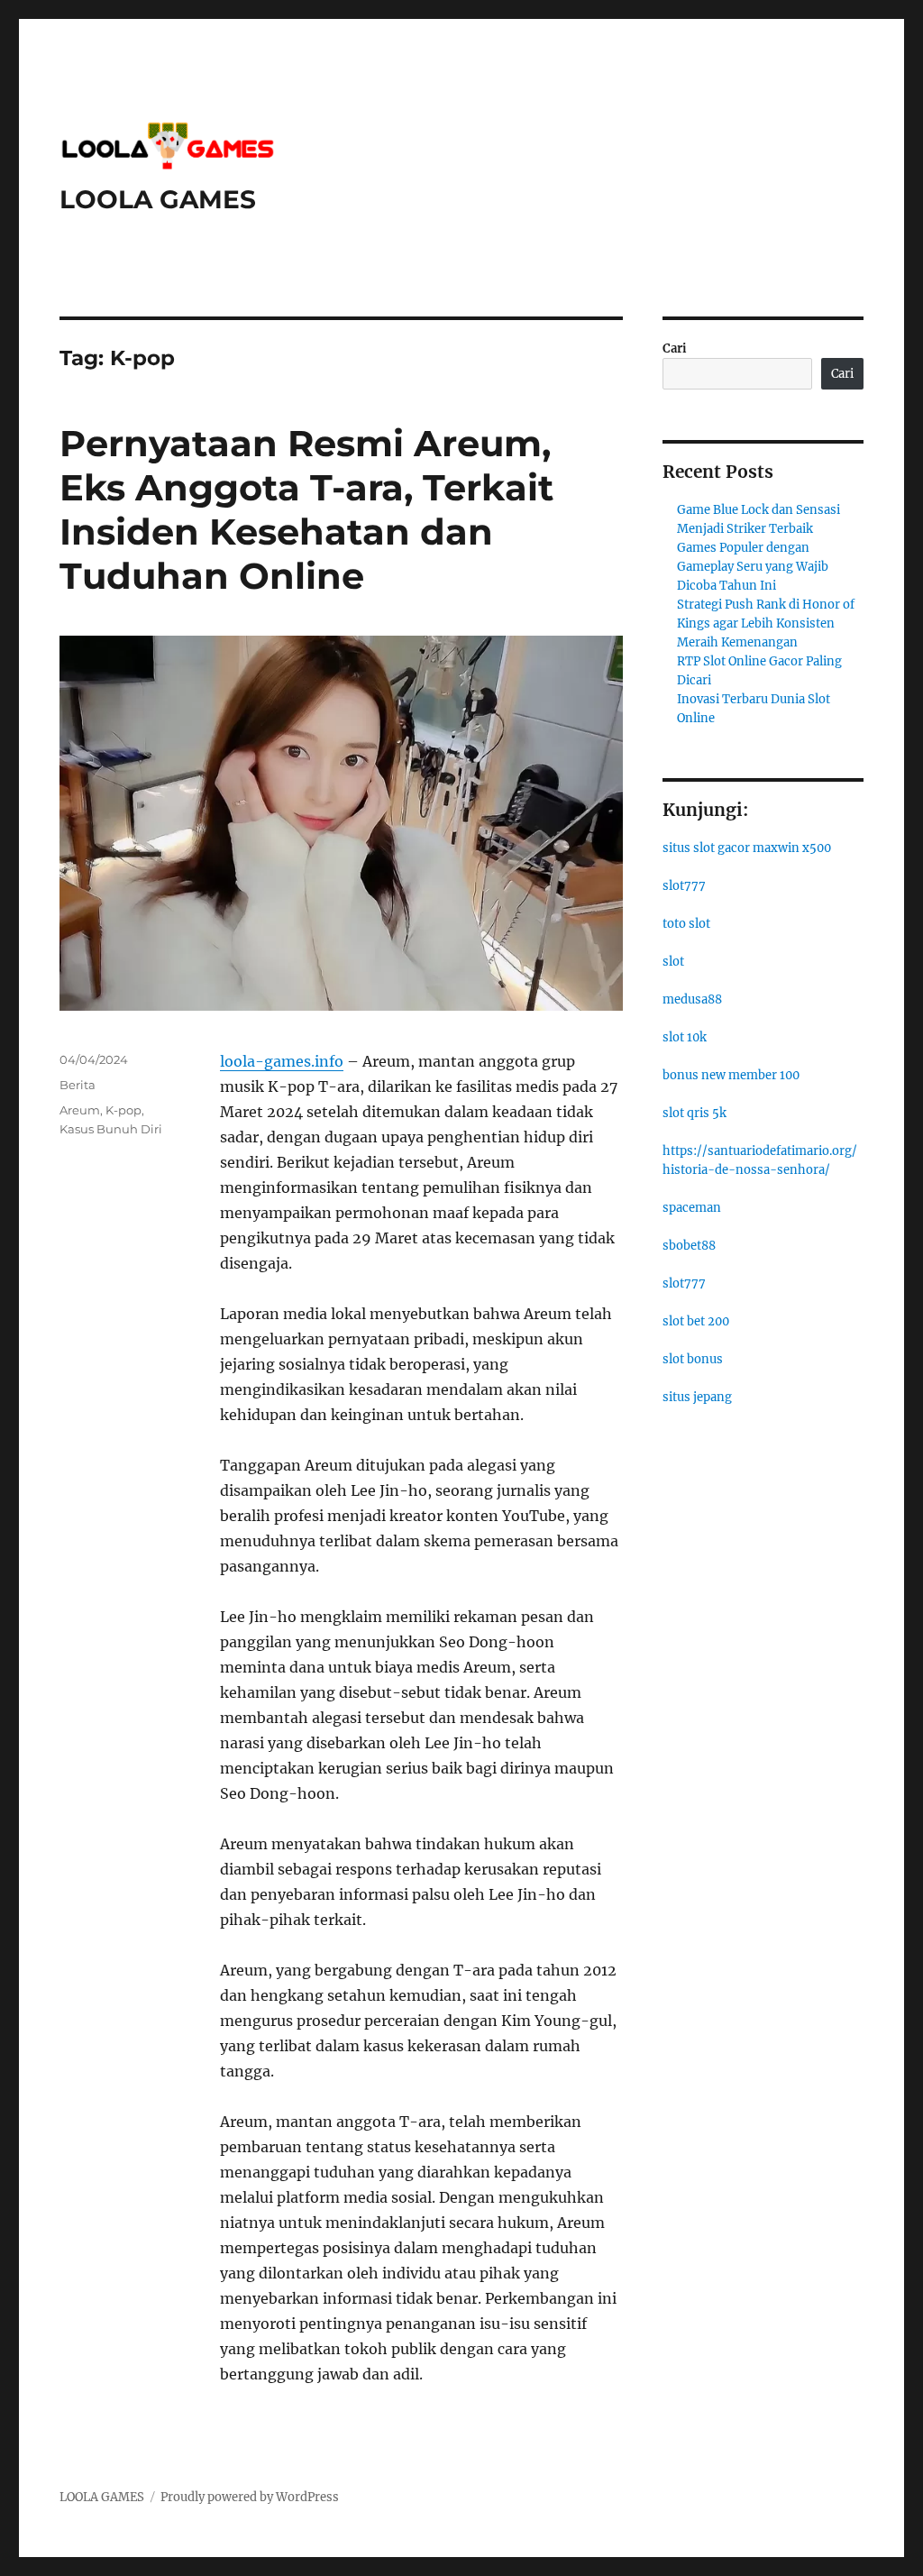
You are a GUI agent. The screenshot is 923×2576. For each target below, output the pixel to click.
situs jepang (697, 1397)
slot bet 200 (696, 1321)
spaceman (692, 1208)
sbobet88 (689, 1246)
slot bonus (693, 1359)
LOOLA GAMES (158, 199)
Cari (675, 348)
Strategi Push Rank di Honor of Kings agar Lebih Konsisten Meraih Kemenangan (766, 623)
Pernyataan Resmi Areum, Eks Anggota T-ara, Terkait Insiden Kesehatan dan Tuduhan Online (306, 509)
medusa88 (692, 999)
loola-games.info (282, 1061)
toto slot (686, 924)
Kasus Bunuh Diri (111, 1129)
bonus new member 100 (731, 1075)
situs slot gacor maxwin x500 (747, 848)
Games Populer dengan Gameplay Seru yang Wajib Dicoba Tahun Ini (753, 567)
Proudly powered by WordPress (250, 2497)
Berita (78, 1085)
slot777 (684, 886)
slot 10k (685, 1037)
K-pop (123, 1110)
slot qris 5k (695, 1113)
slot (673, 962)
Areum (80, 1110)
